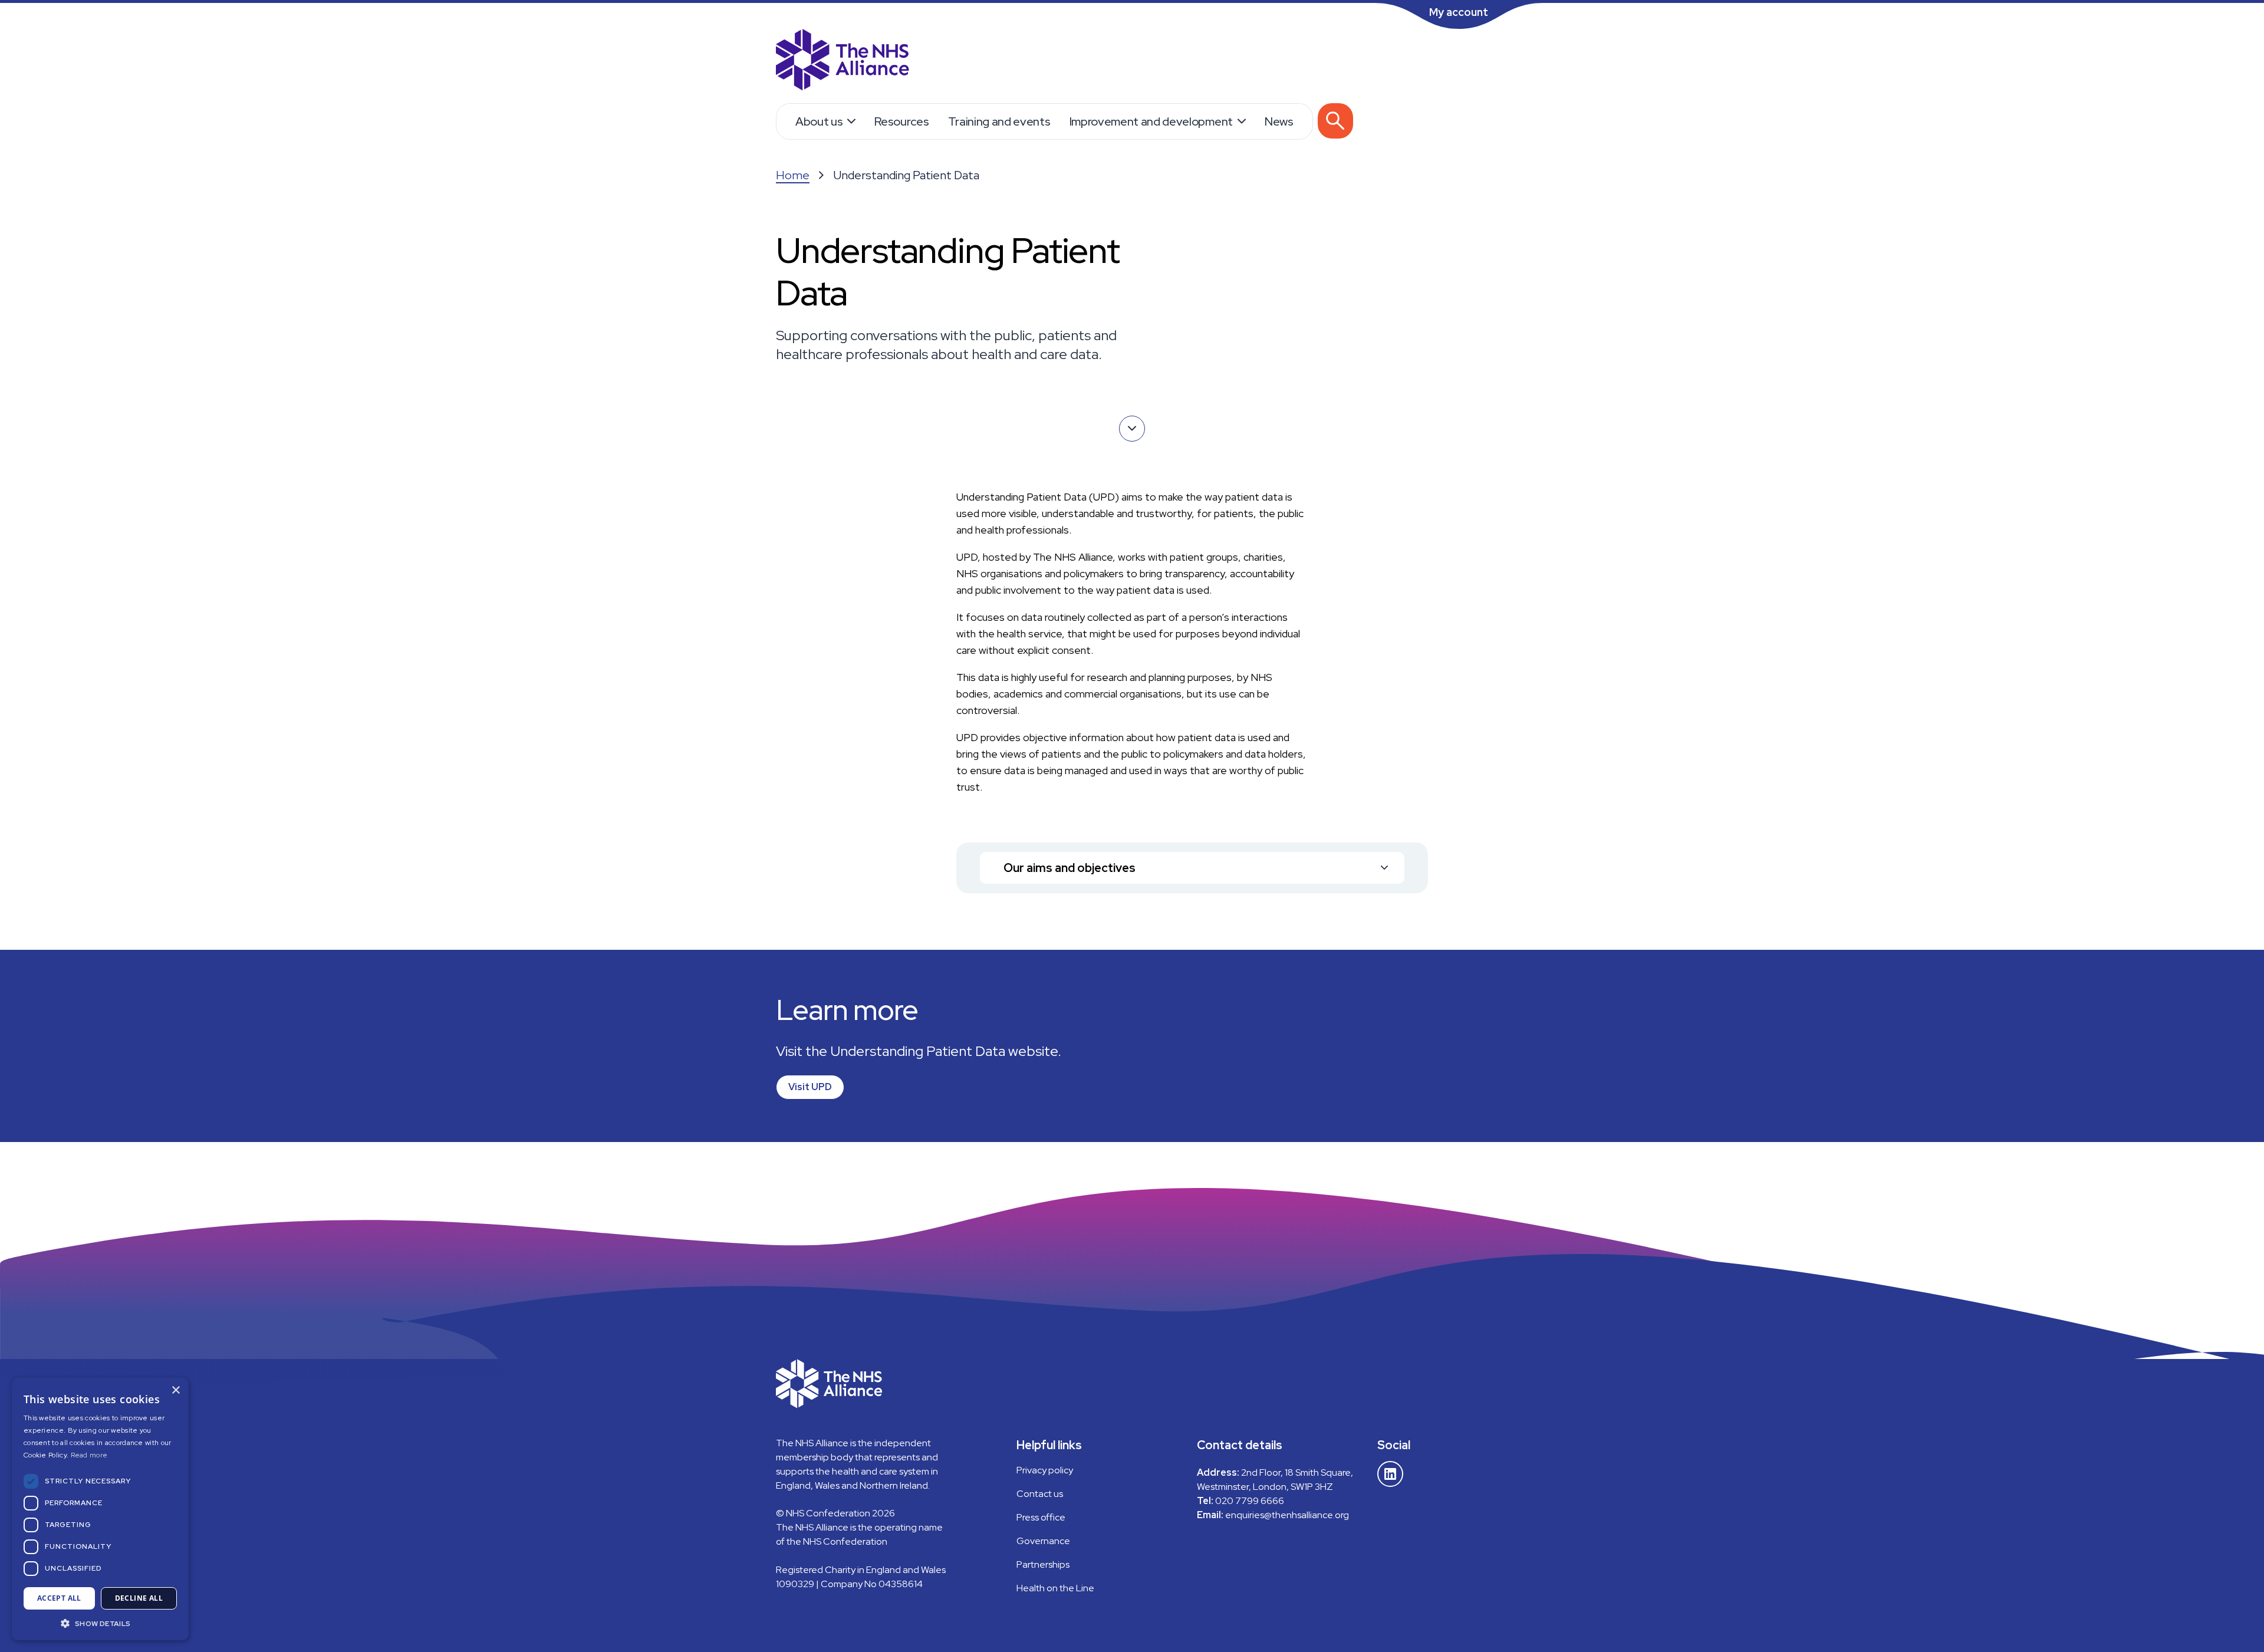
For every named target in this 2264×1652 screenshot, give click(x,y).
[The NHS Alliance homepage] (843, 61)
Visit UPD (810, 1087)
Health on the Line (1055, 1588)
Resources (901, 121)
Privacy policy (1045, 1470)
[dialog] (100, 1509)
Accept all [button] (59, 1598)
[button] (100, 1623)
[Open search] (1335, 121)
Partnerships (1043, 1564)
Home (793, 175)
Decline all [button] (139, 1598)
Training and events (999, 121)
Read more (89, 1455)
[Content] (1132, 429)
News (1279, 121)
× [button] (175, 1391)
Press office (1041, 1517)
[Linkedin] (1390, 1474)
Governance (1043, 1541)
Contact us (1040, 1494)
